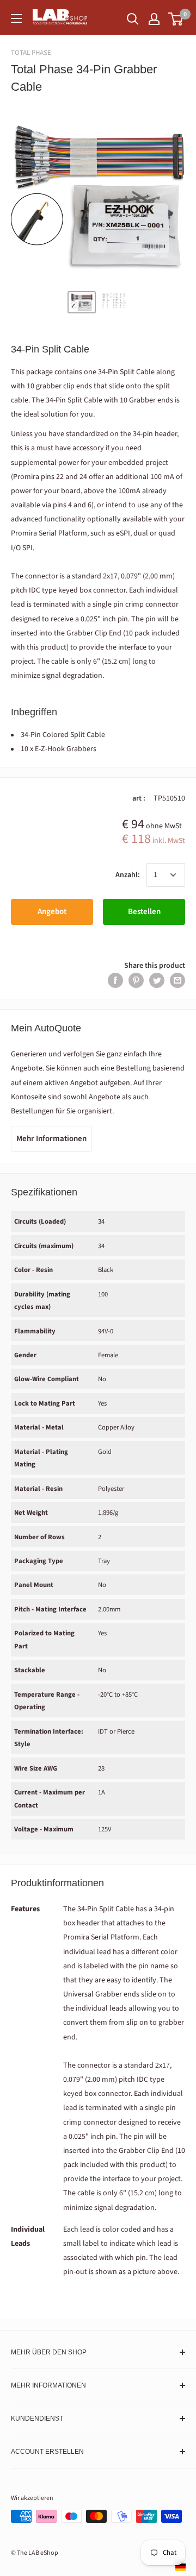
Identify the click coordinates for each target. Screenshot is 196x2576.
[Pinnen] (136, 980)
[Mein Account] (154, 19)
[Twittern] (157, 980)
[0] (176, 19)
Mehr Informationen (51, 1139)
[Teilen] (115, 980)
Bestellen (144, 912)
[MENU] (16, 18)
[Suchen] (133, 19)
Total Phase (31, 53)
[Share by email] (177, 980)
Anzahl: (128, 875)
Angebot (52, 912)
